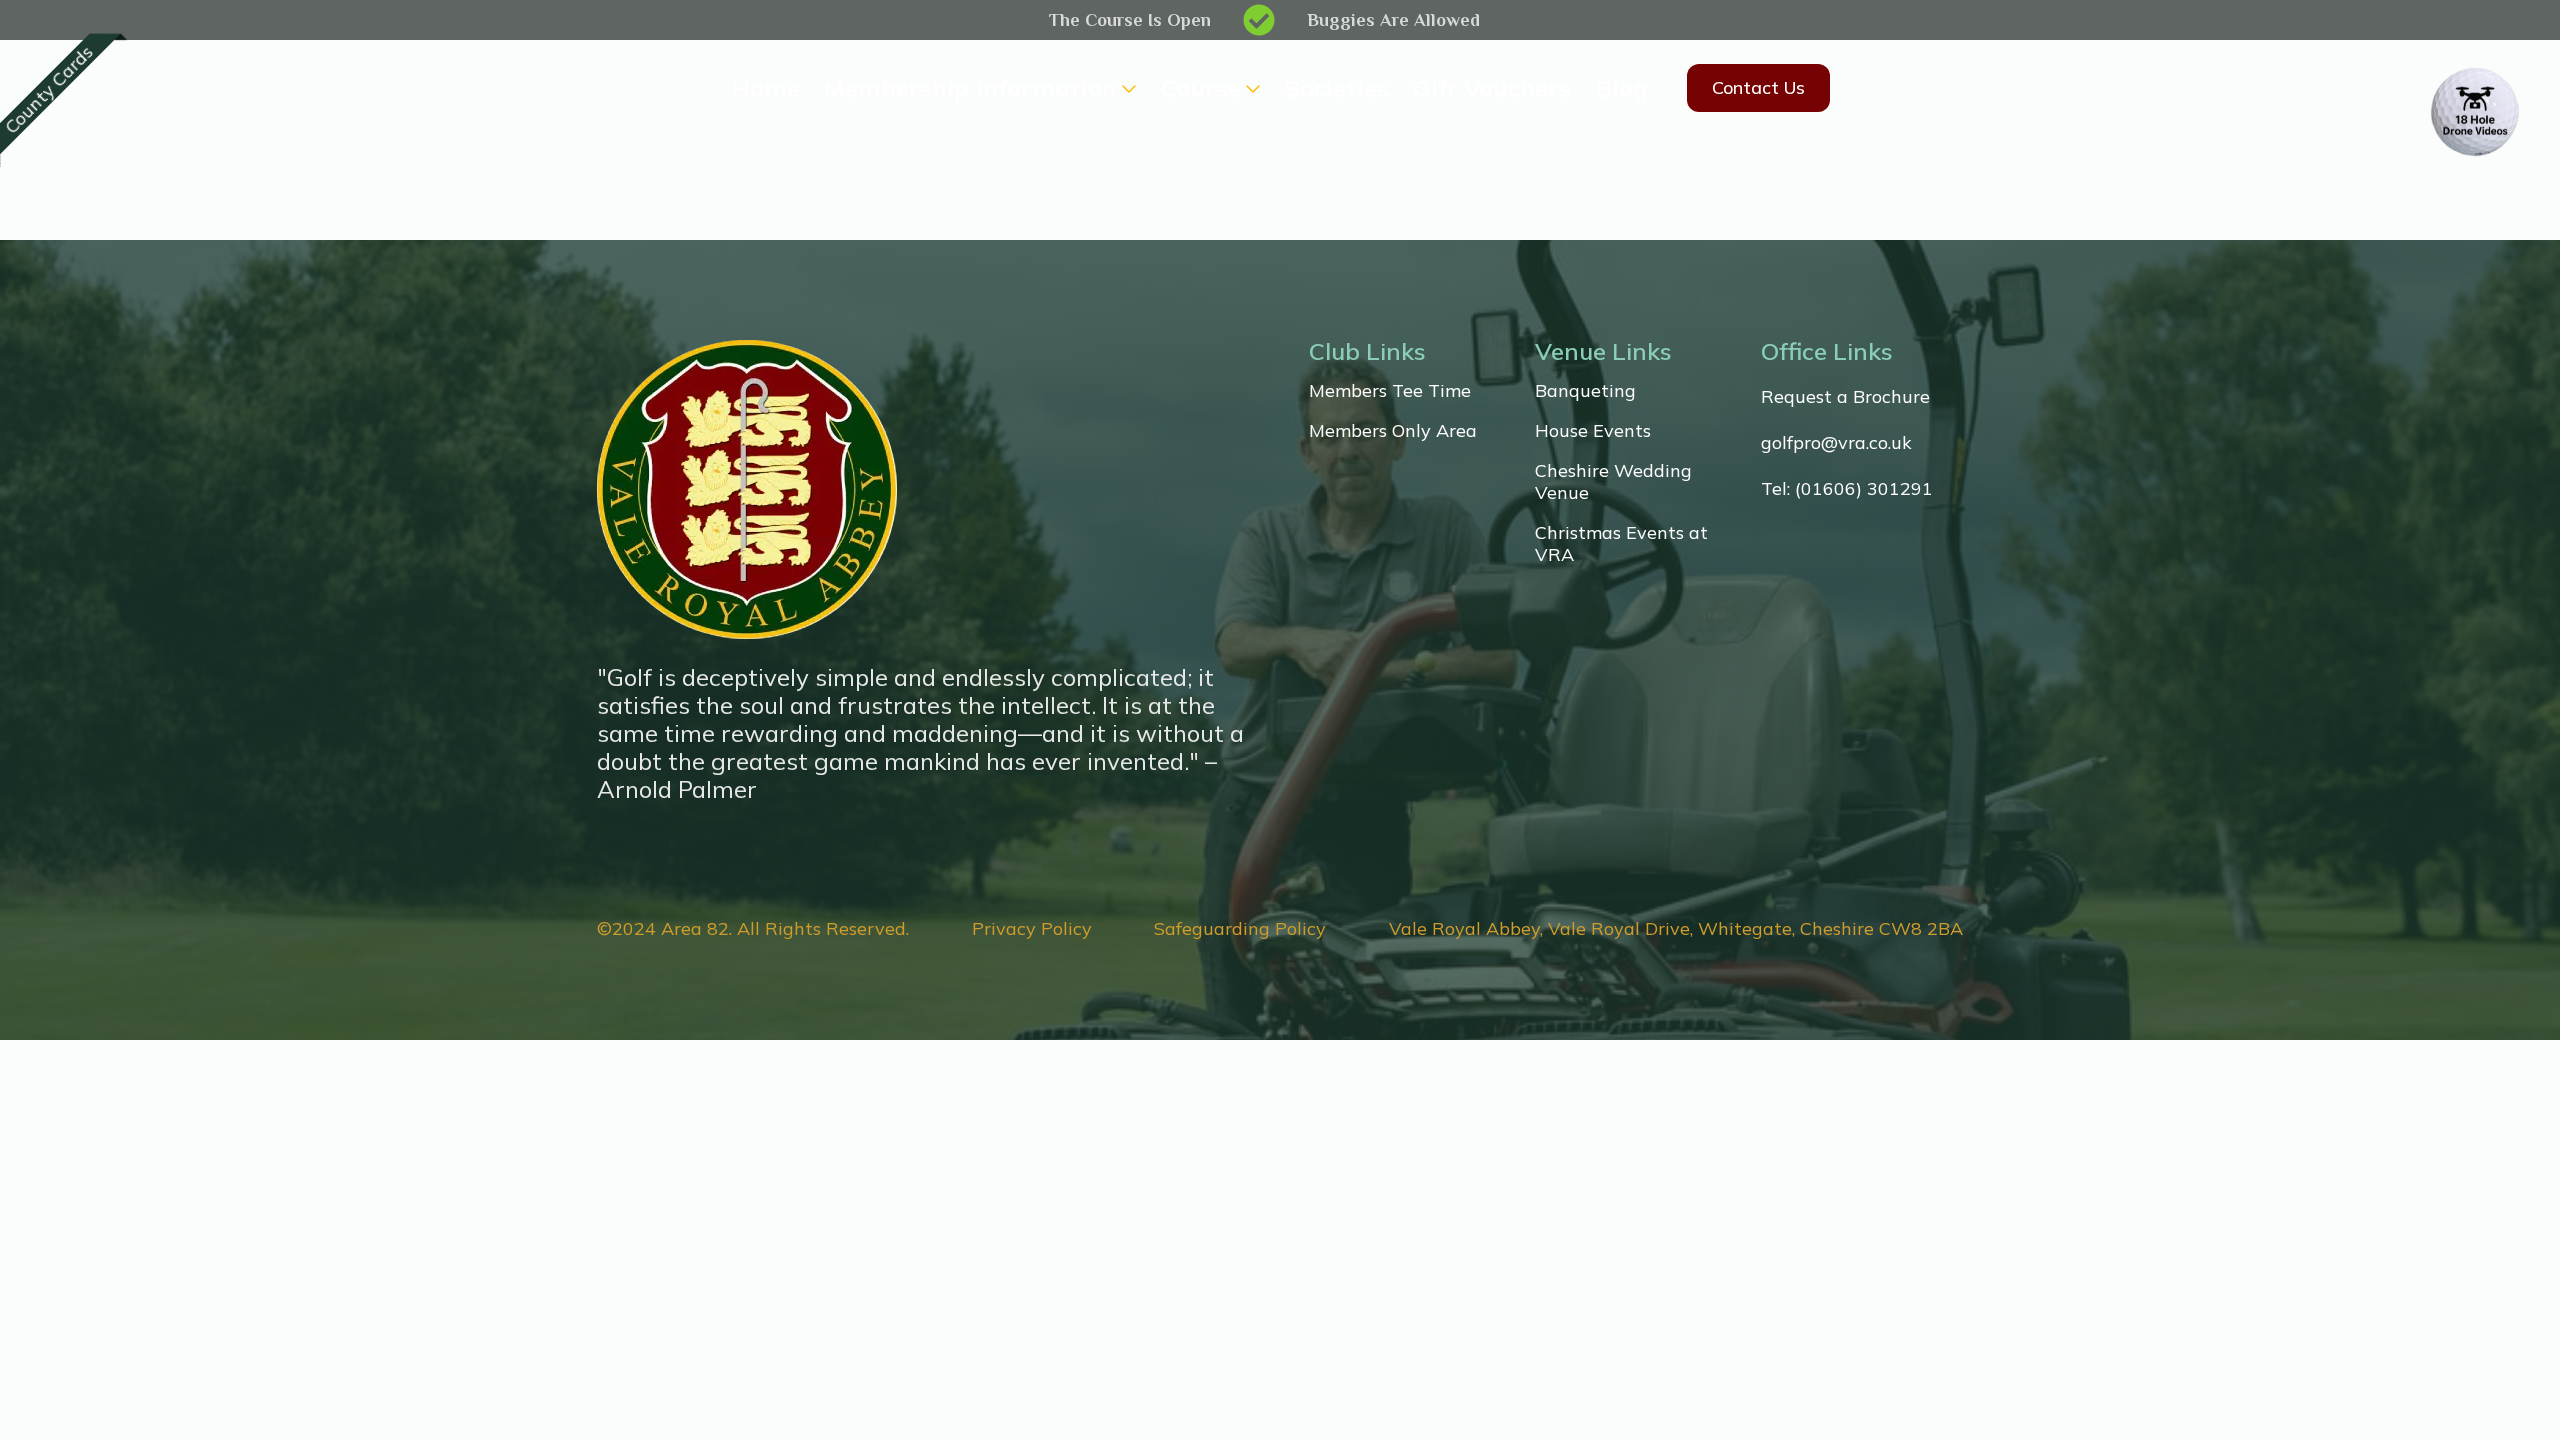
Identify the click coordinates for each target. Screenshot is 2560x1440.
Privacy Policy (1032, 929)
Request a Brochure (1845, 397)
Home (765, 88)
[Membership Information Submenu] (1127, 88)
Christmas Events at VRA (1621, 544)
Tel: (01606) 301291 (1847, 489)
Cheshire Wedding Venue (1613, 482)
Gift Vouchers (1492, 88)
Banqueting (1585, 391)
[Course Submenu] (1251, 88)
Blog (1621, 88)
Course (1201, 88)
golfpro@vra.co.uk (1836, 443)
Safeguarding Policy (1240, 929)
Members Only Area (1393, 431)
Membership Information (970, 88)
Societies (1337, 88)
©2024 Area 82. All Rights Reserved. (753, 929)
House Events (1593, 431)
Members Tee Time (1390, 391)
